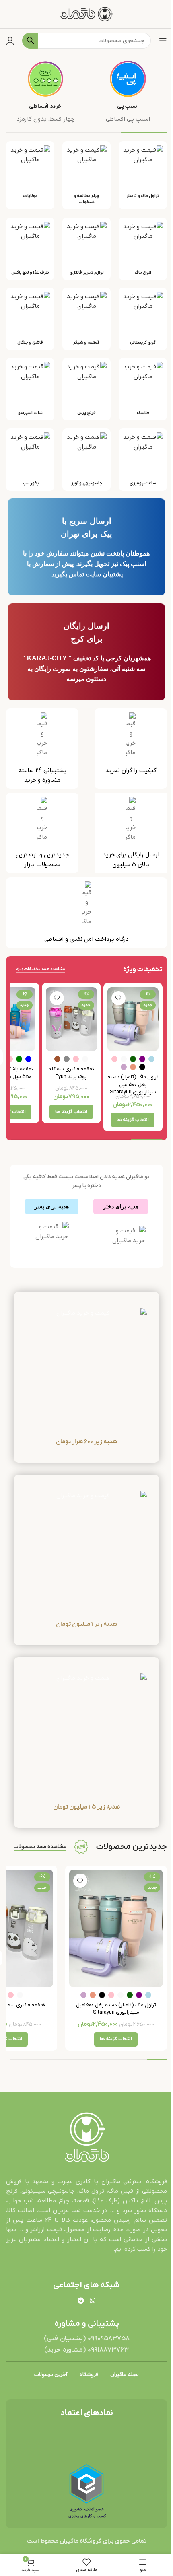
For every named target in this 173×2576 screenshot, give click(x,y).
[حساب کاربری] (10, 41)
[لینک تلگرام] (81, 2301)
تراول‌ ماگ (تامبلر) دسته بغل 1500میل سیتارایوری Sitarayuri (133, 1084)
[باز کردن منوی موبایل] (163, 41)
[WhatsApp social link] (92, 2301)
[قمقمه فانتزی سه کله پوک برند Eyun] (71, 1019)
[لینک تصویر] (86, 2138)
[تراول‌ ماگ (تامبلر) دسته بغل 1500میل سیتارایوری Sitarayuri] (133, 1019)
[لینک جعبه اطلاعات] (128, 92)
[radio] (151, 1059)
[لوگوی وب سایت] (87, 14)
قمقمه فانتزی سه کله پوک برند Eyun (71, 1073)
